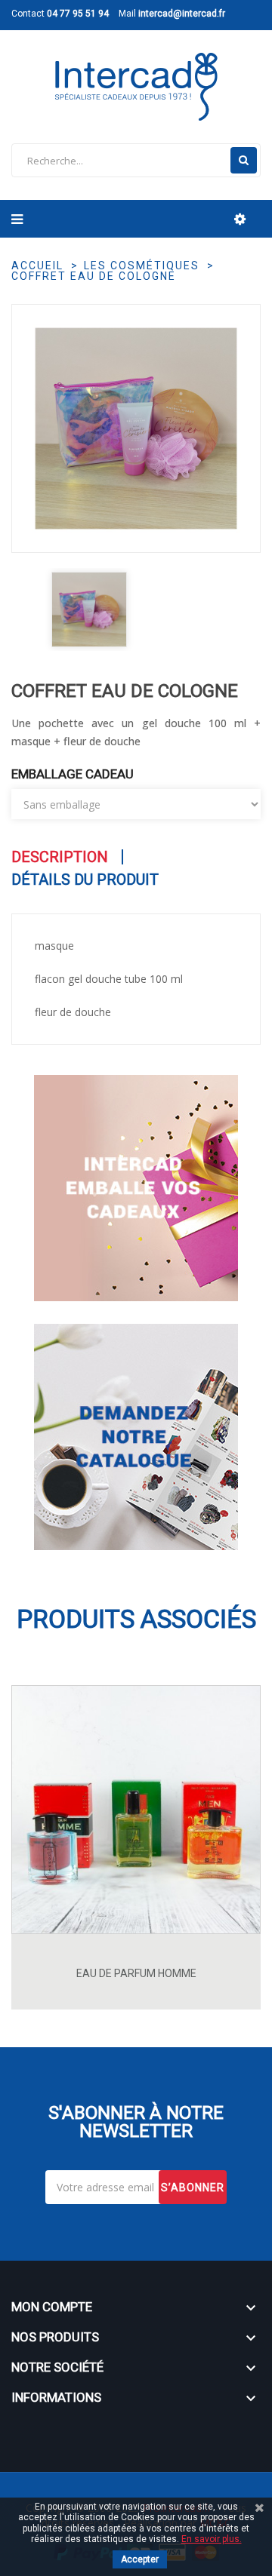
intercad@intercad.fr (182, 14)
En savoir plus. (212, 2539)
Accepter (140, 2559)
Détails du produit (85, 880)
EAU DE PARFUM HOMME (136, 1973)
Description (60, 857)
